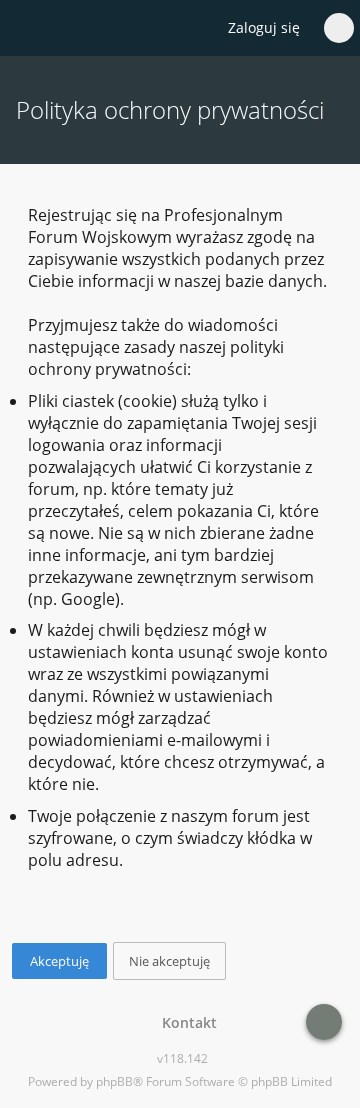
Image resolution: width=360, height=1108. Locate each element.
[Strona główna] (27, 29)
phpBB (114, 1081)
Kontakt (185, 1022)
